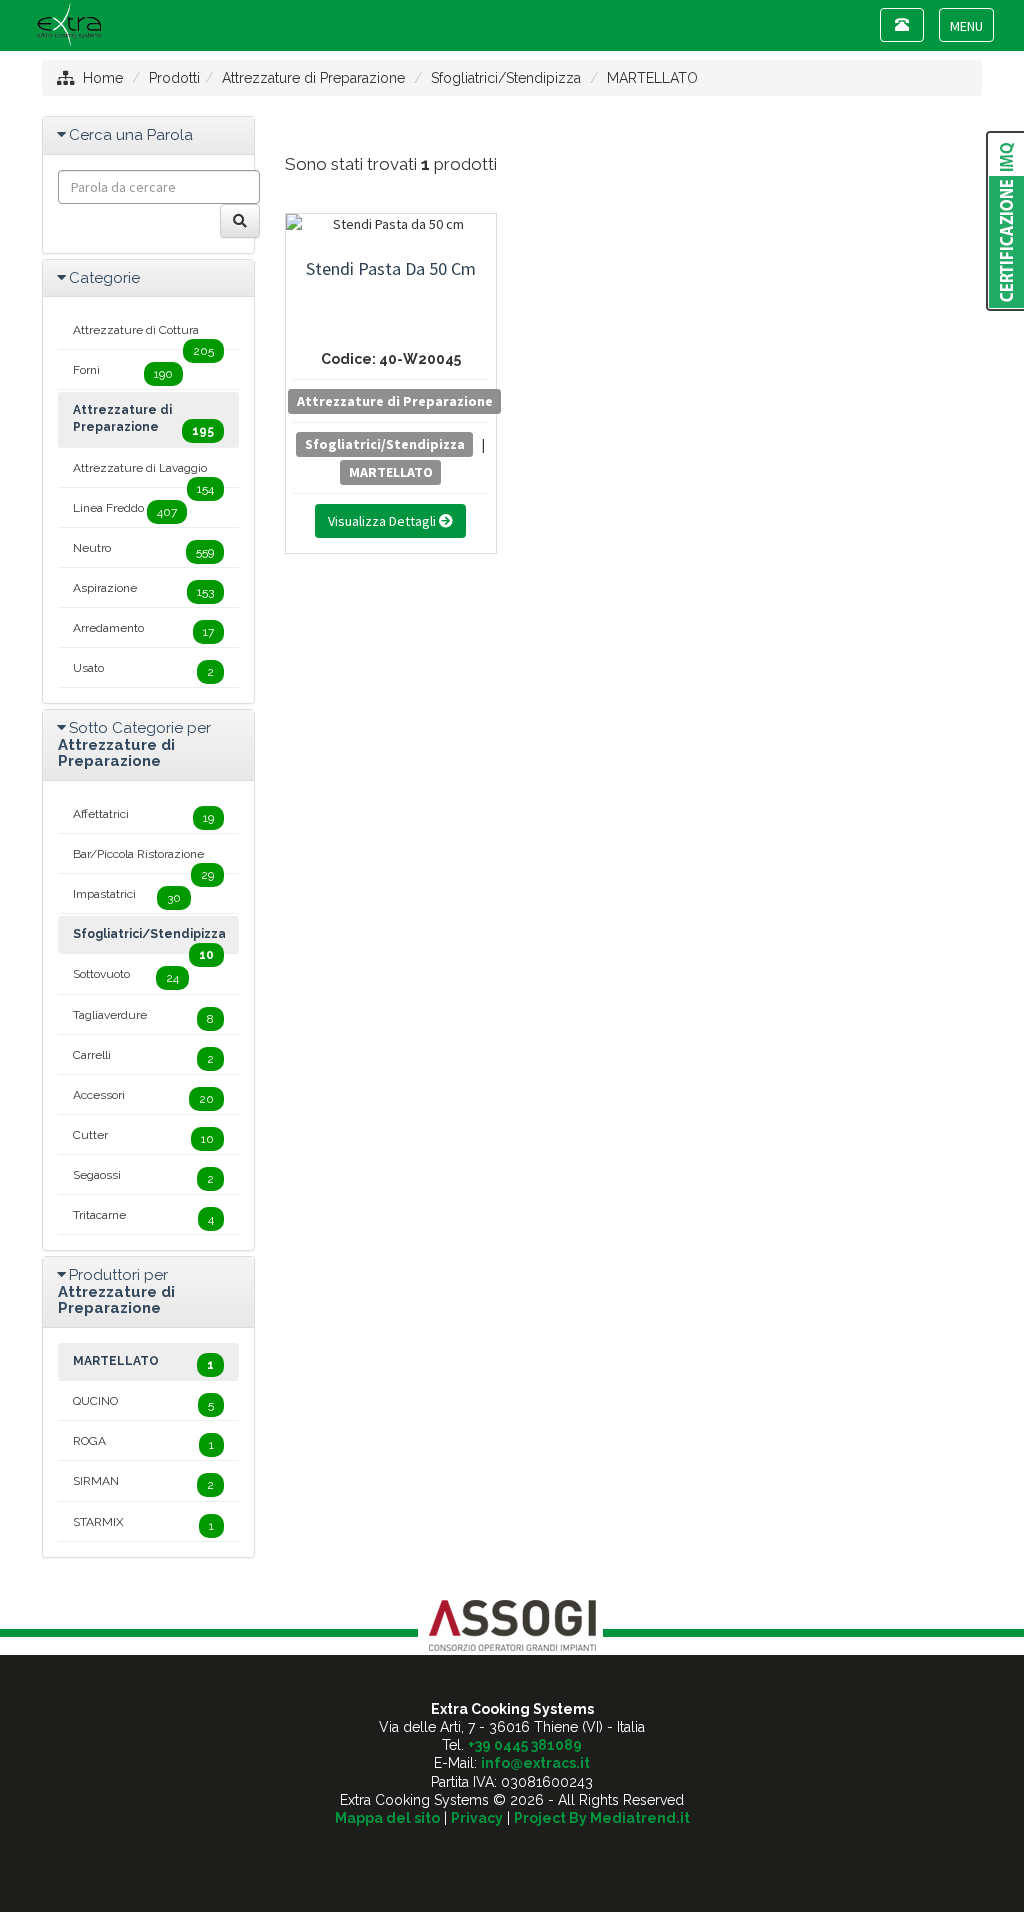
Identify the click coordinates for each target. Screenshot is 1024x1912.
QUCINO (143, 1403)
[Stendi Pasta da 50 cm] (391, 224)
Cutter (143, 1137)
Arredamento (143, 630)
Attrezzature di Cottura (143, 336)
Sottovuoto (126, 976)
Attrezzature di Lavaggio (143, 474)
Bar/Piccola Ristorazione (143, 860)
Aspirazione (143, 590)
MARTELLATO (652, 78)
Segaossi (143, 1177)
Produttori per (116, 1291)
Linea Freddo (125, 510)
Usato (143, 670)
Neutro (143, 550)
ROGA (143, 1443)
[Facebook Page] (512, 1853)
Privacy (477, 1818)
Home (103, 78)
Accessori (143, 1097)
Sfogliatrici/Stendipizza (506, 78)
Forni (123, 372)
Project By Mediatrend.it (602, 1818)
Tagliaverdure (143, 1017)
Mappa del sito (387, 1818)
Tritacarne (143, 1217)
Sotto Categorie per (134, 744)
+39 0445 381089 (525, 1745)
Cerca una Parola (131, 135)
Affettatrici (143, 816)
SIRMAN (143, 1483)
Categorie (104, 278)
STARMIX (143, 1524)
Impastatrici (127, 896)
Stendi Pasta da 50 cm (391, 268)
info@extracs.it (535, 1763)
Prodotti (174, 78)
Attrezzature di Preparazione (313, 78)
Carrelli (143, 1057)
